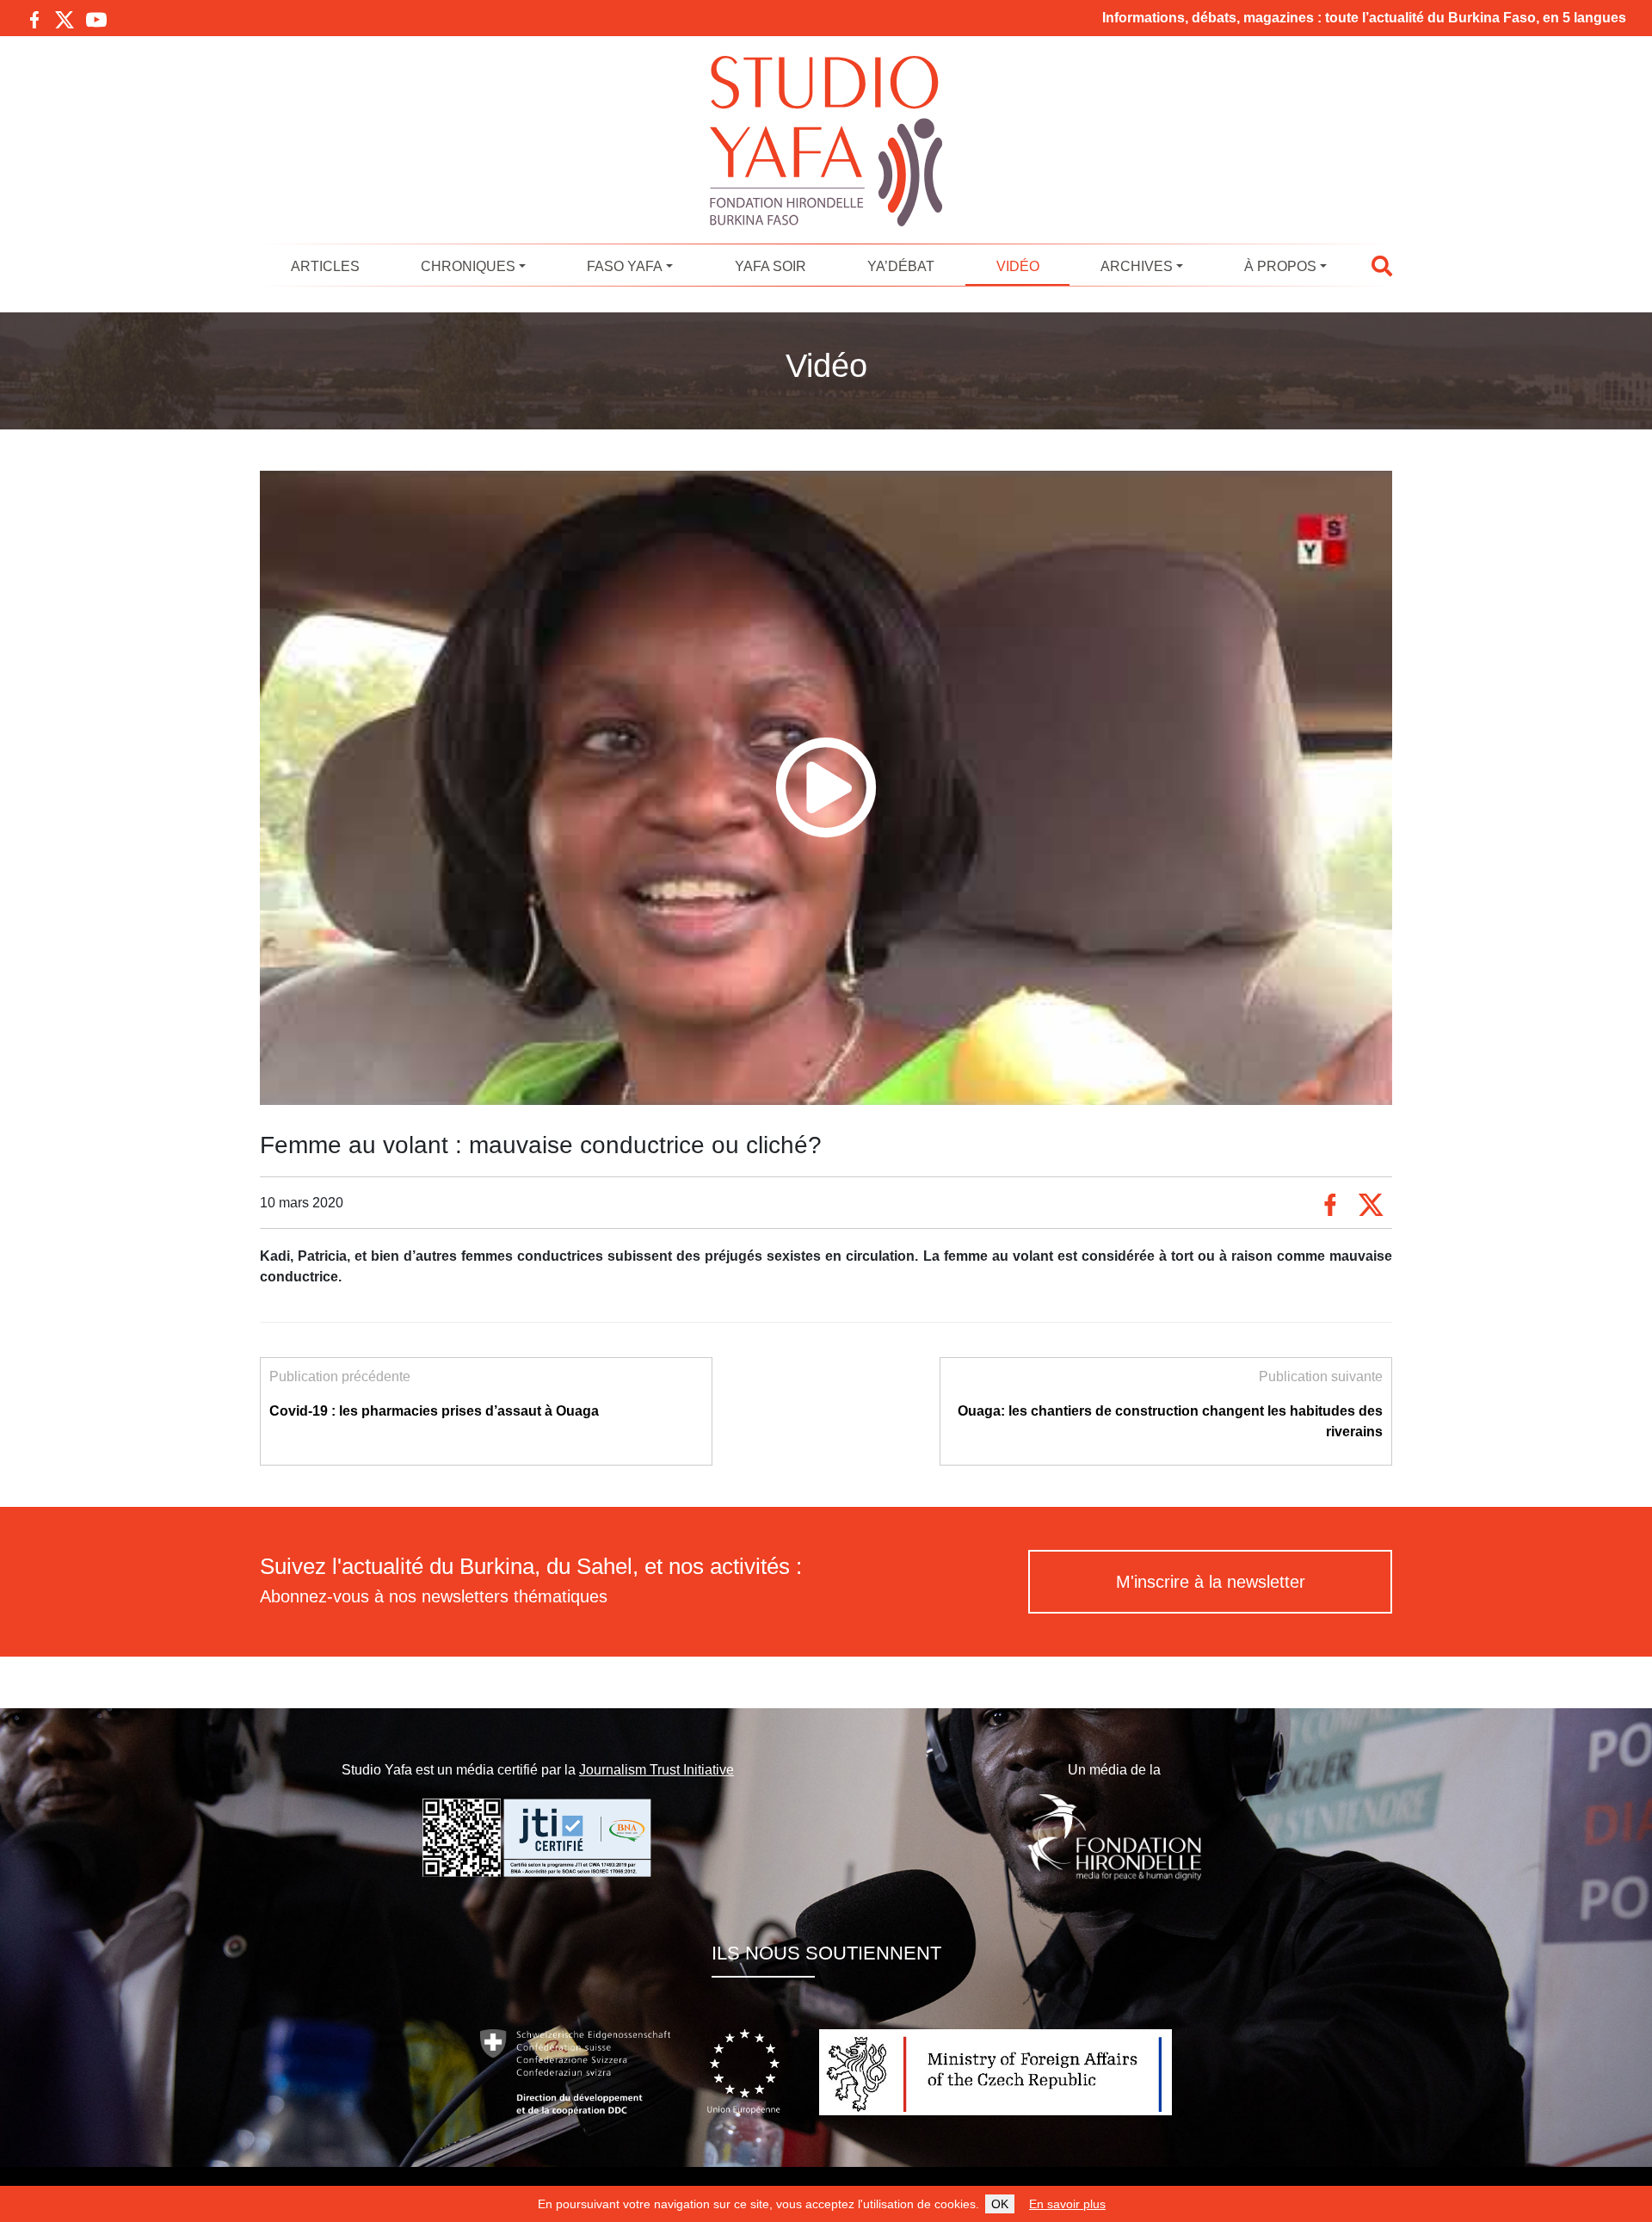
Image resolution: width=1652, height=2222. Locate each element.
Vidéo (1018, 266)
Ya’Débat (901, 266)
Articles (325, 266)
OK (1000, 2204)
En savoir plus (1067, 2204)
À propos (1280, 266)
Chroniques (468, 266)
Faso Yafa (625, 266)
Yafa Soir (771, 266)
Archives (1137, 266)
